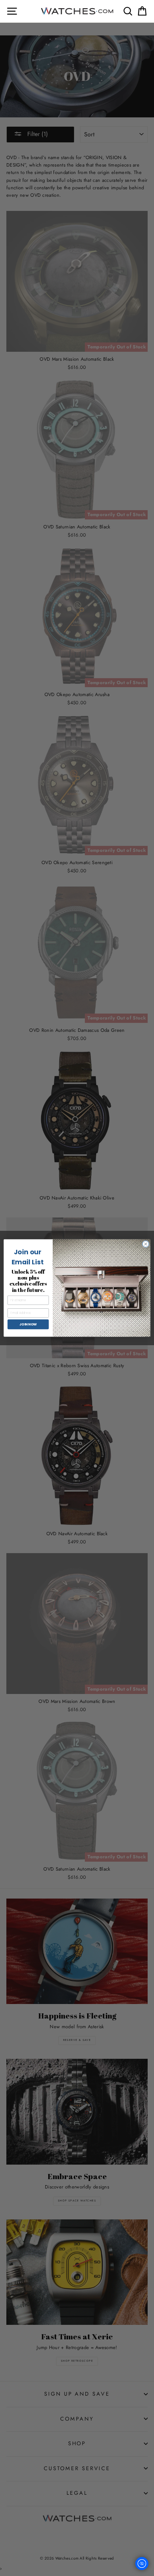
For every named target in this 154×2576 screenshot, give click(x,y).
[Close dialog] (146, 1244)
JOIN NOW (28, 1324)
